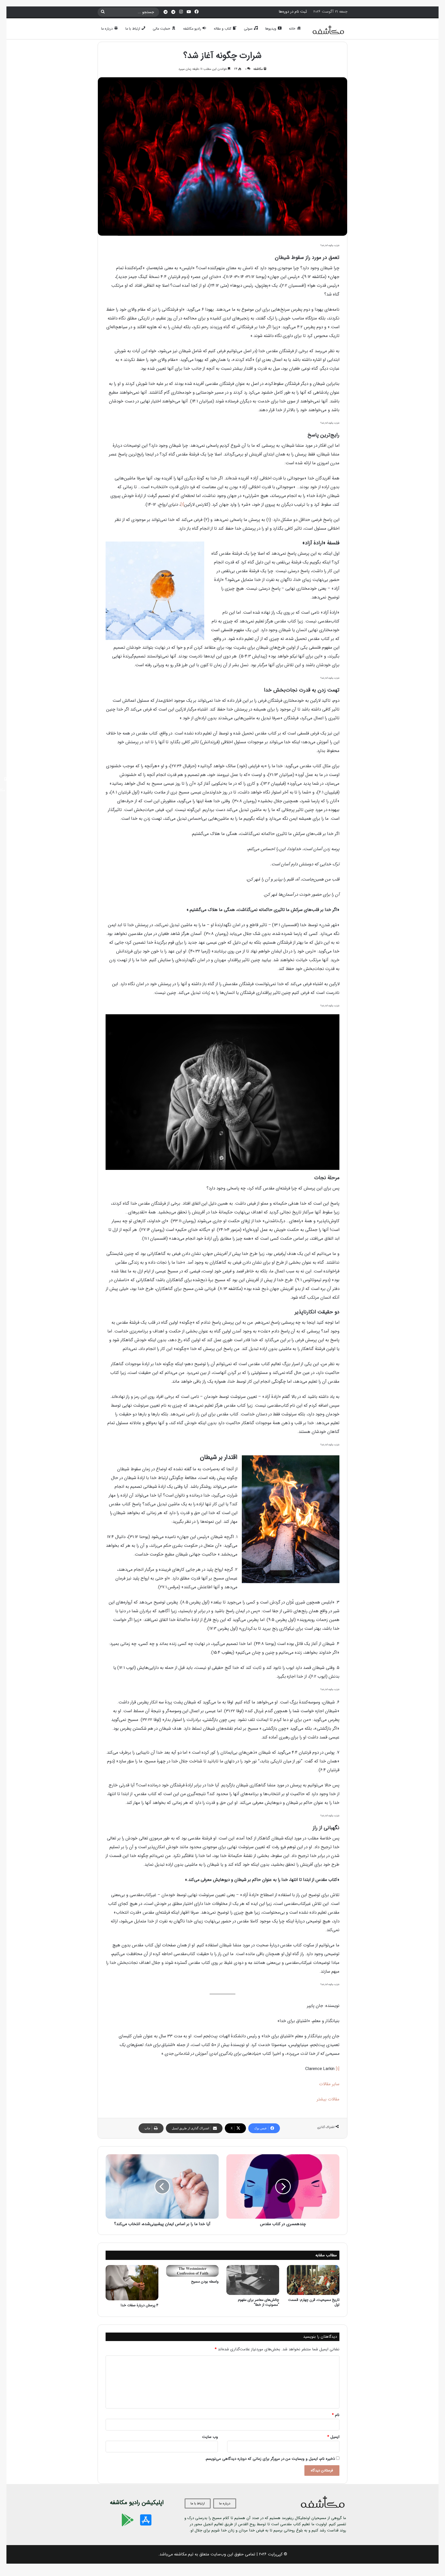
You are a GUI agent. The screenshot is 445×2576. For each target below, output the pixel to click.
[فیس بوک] (196, 12)
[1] (182, 505)
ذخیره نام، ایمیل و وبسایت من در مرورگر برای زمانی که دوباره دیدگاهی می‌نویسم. (270, 2459)
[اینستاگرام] (181, 12)
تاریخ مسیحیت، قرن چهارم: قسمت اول (314, 2302)
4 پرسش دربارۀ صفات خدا (140, 2305)
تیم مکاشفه (184, 2554)
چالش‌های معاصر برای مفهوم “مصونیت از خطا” (259, 2302)
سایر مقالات (329, 2084)
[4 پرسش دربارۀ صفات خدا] (132, 2283)
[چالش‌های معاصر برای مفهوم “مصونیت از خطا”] (253, 2280)
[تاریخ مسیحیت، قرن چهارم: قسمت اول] (313, 2280)
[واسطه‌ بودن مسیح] (192, 2271)
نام (336, 2415)
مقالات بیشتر (328, 2099)
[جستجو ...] (103, 12)
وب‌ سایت (210, 2437)
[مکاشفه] (329, 31)
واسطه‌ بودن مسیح (205, 2282)
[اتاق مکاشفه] (173, 12)
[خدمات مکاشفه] (166, 12)
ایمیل (333, 2437)
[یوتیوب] (189, 12)
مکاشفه (258, 69)
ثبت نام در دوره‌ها (293, 12)
